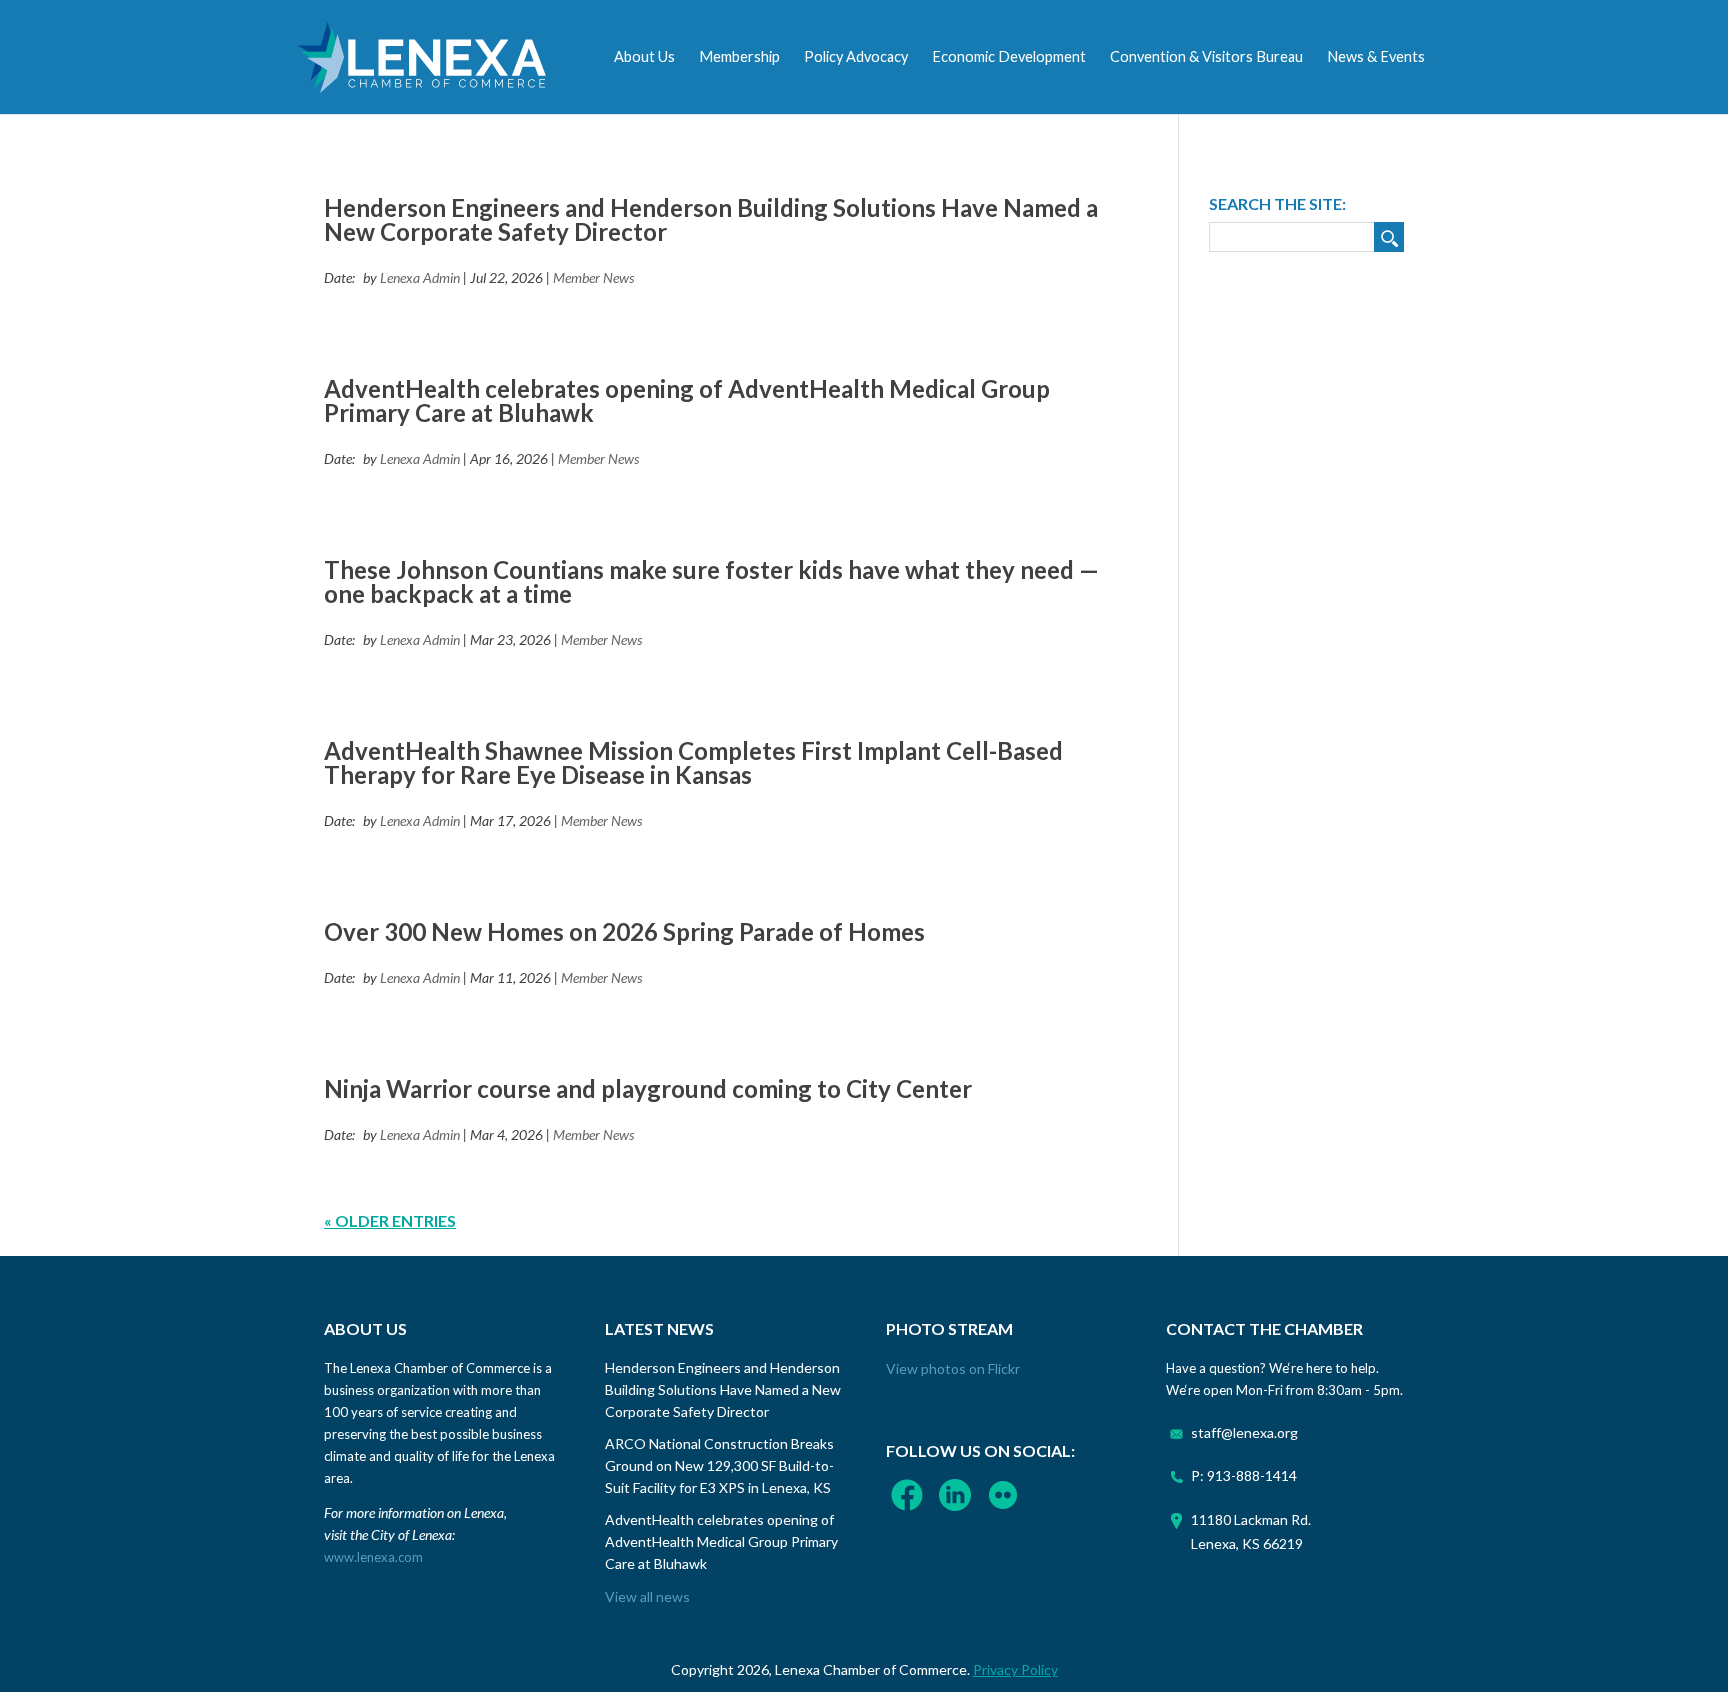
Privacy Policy (1015, 1669)
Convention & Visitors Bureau (1206, 56)
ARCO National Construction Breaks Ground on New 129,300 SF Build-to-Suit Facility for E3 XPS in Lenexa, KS (719, 1465)
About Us (644, 56)
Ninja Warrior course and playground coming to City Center (648, 1088)
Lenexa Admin (420, 277)
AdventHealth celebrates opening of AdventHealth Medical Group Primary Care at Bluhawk (687, 400)
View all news (647, 1596)
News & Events (1376, 56)
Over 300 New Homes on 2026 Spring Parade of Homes (624, 931)
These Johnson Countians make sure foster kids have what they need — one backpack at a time (711, 581)
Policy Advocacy (856, 56)
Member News (593, 277)
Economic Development (1009, 56)
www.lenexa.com (373, 1557)
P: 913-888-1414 (1244, 1475)
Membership (739, 56)
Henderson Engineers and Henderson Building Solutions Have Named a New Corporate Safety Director (711, 219)
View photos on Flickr (953, 1368)
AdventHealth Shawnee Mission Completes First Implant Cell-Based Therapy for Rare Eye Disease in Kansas (693, 762)
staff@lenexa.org (1244, 1432)
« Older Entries (390, 1220)
